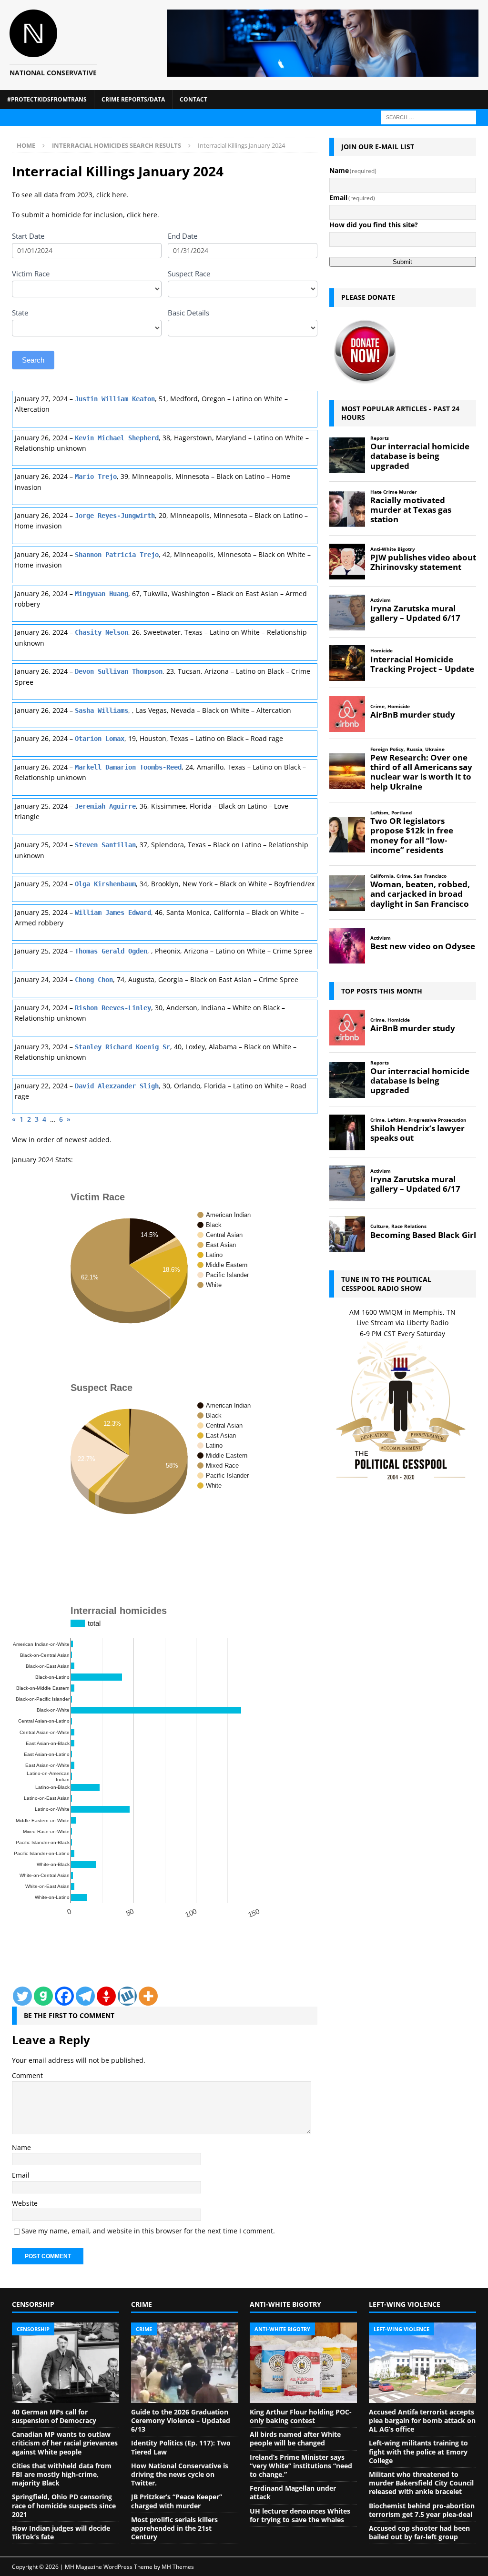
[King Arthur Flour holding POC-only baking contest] (303, 2363)
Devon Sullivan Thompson (119, 671)
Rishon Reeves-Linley (113, 1008)
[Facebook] (64, 1996)
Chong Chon (94, 980)
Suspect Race (189, 274)
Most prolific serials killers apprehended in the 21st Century (174, 2528)
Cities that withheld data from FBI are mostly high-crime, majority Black (62, 2474)
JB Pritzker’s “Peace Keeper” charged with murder (177, 2501)
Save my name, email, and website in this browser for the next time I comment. (148, 2231)
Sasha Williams (102, 710)
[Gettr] (106, 1996)
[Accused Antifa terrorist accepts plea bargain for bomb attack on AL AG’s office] (422, 2363)
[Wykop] (127, 1996)
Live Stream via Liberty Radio (402, 1323)
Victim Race (31, 274)
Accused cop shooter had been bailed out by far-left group (419, 2532)
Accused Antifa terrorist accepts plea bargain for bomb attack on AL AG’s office (422, 2420)
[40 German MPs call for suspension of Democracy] (66, 2363)
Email (21, 2175)
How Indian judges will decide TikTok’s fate (61, 2532)
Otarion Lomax (100, 739)
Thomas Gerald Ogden (111, 951)
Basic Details (188, 313)
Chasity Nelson (102, 632)
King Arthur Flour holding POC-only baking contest (301, 2416)
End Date (183, 236)
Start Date (28, 236)
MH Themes (178, 2567)
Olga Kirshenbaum (105, 884)
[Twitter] (22, 1996)
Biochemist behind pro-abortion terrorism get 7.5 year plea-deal (422, 2510)
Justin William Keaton (115, 399)
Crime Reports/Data (133, 99)
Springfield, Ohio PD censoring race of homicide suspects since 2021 (64, 2505)
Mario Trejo (96, 477)
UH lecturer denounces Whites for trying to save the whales (300, 2515)
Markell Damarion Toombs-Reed (128, 767)
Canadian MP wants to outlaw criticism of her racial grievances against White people (65, 2443)
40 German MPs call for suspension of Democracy (54, 2416)
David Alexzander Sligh (117, 1086)
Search (33, 360)
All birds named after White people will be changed (295, 2439)
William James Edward (113, 913)
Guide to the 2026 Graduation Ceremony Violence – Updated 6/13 (181, 2420)
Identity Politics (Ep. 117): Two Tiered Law (181, 2447)
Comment (27, 2075)
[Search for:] (428, 117)
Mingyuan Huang (102, 594)
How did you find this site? (374, 225)
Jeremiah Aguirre (105, 806)
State (20, 313)
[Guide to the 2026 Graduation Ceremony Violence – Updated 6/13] (185, 2363)
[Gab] (43, 1996)
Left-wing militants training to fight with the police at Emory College (418, 2451)
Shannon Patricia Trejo (117, 555)
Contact (193, 99)
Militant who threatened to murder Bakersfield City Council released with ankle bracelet (421, 2483)
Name (21, 2147)
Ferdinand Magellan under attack (293, 2492)
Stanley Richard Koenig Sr (122, 1047)
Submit (402, 262)
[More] (148, 1996)
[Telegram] (85, 1996)
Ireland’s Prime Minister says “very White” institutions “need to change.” (301, 2466)
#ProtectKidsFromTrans (47, 99)
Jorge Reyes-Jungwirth (115, 516)
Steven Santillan (105, 845)
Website (25, 2203)
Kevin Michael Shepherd (117, 438)
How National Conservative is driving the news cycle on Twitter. (180, 2474)
